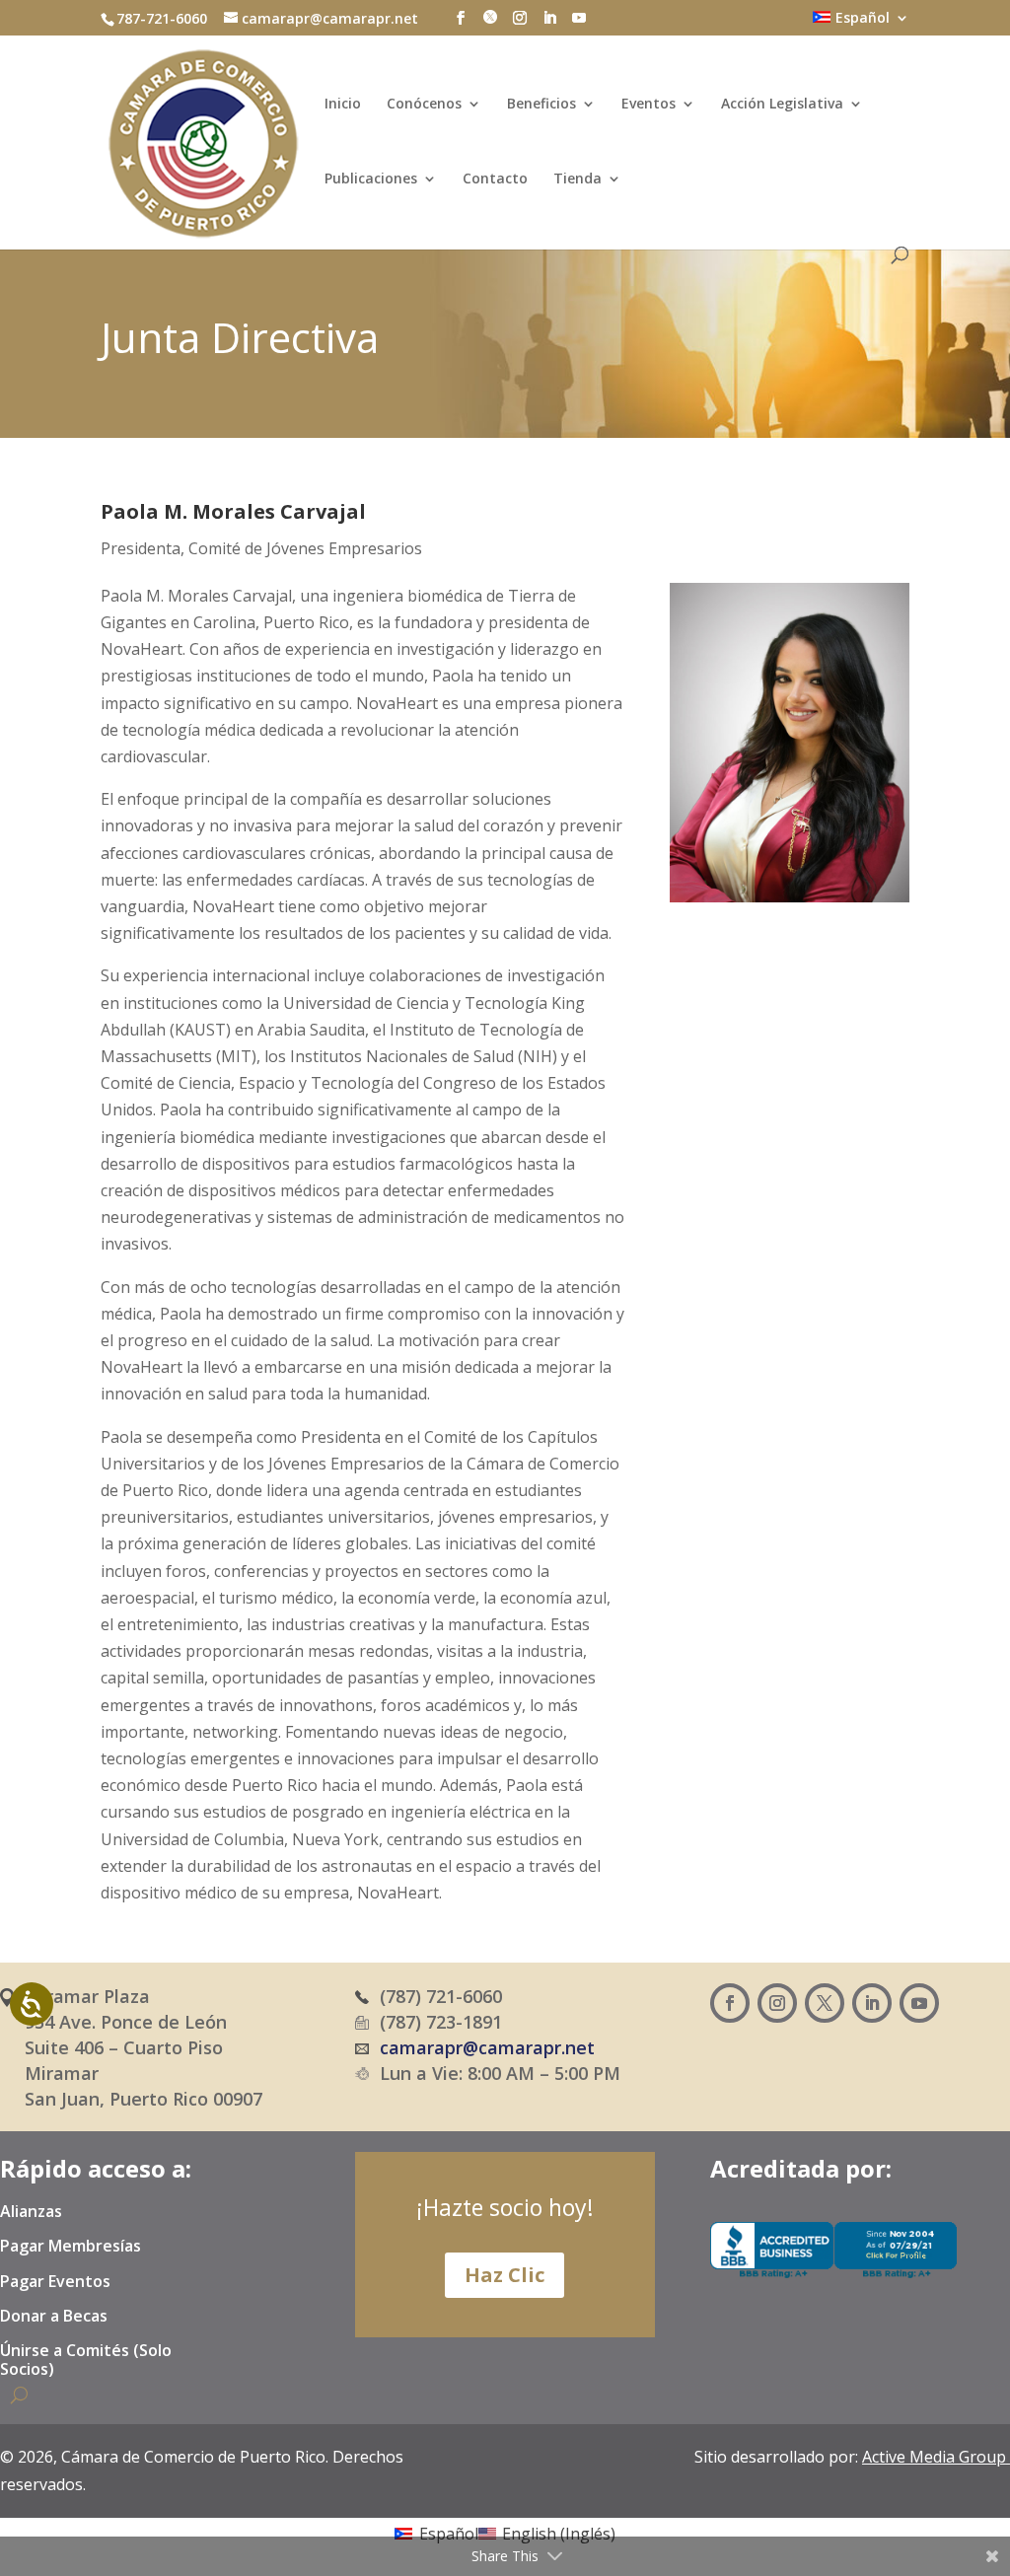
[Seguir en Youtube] (919, 2003)
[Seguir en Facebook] (730, 2003)
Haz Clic (505, 2275)
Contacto (495, 179)
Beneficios (541, 105)
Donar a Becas (54, 2317)
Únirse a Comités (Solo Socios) (86, 2361)
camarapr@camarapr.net (487, 2047)
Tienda (577, 179)
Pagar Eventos (55, 2282)
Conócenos (424, 105)
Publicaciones (371, 179)
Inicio (343, 105)
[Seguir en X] (825, 2003)
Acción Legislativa (782, 105)
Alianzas (31, 2212)
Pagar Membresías (71, 2247)
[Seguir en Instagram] (777, 2003)
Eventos (649, 105)
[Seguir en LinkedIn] (872, 2003)
